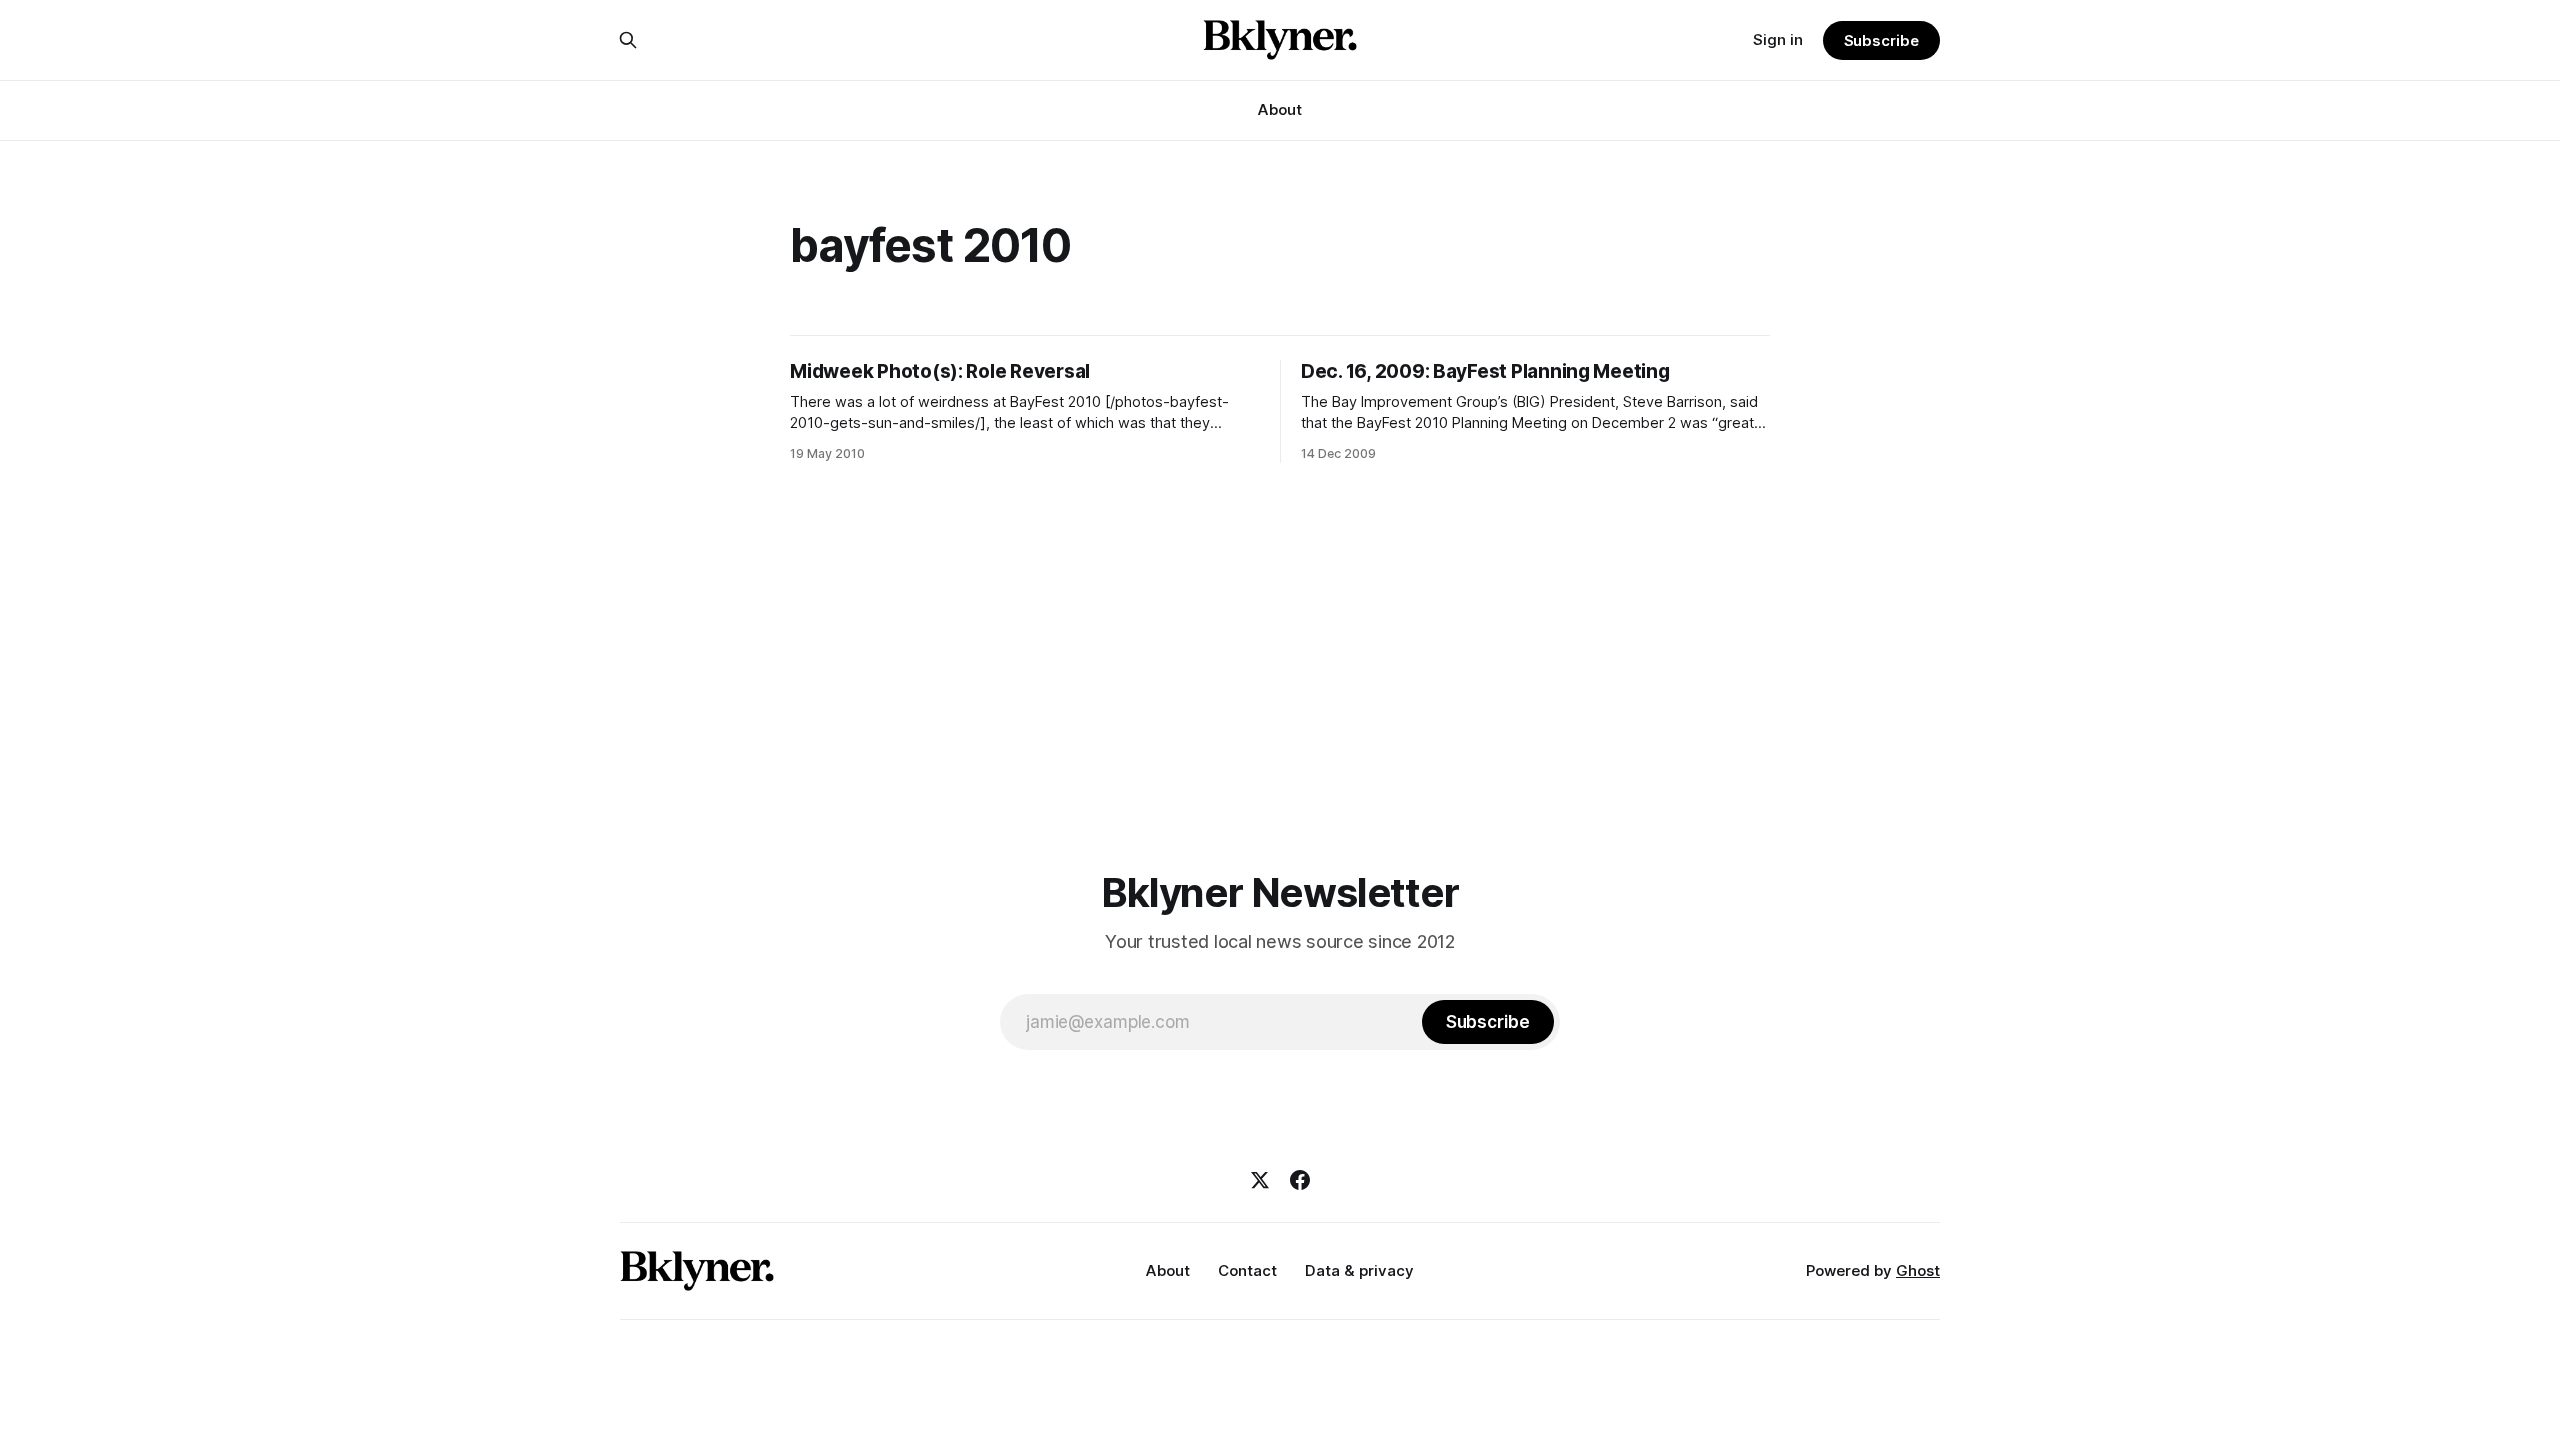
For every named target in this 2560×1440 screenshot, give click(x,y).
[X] (1260, 1180)
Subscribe (1881, 40)
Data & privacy (1359, 1270)
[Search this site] (628, 40)
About (1280, 109)
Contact (1247, 1270)
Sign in (1778, 39)
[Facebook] (1300, 1180)
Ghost (1918, 1270)
